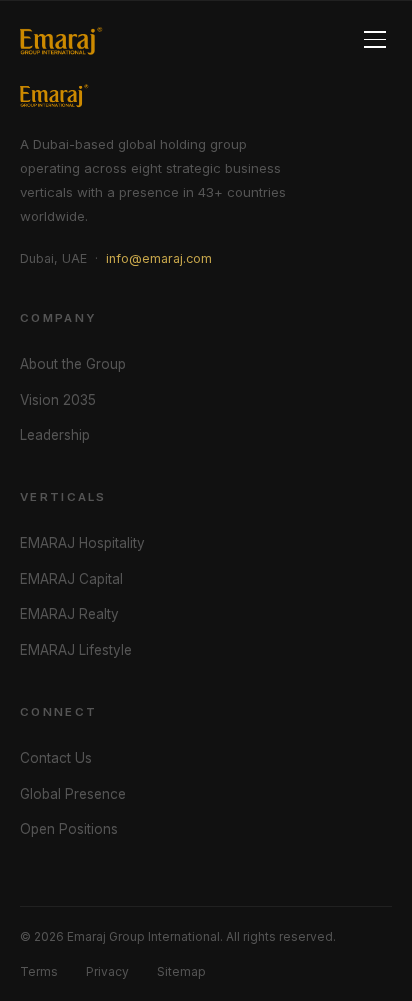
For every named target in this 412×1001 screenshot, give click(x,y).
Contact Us (56, 758)
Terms (39, 971)
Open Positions (69, 829)
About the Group (73, 364)
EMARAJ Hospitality (82, 543)
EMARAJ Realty (69, 614)
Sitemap (181, 971)
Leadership (55, 435)
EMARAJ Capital (71, 579)
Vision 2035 (58, 400)
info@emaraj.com (159, 258)
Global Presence (73, 794)
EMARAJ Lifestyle (76, 650)
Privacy (107, 971)
